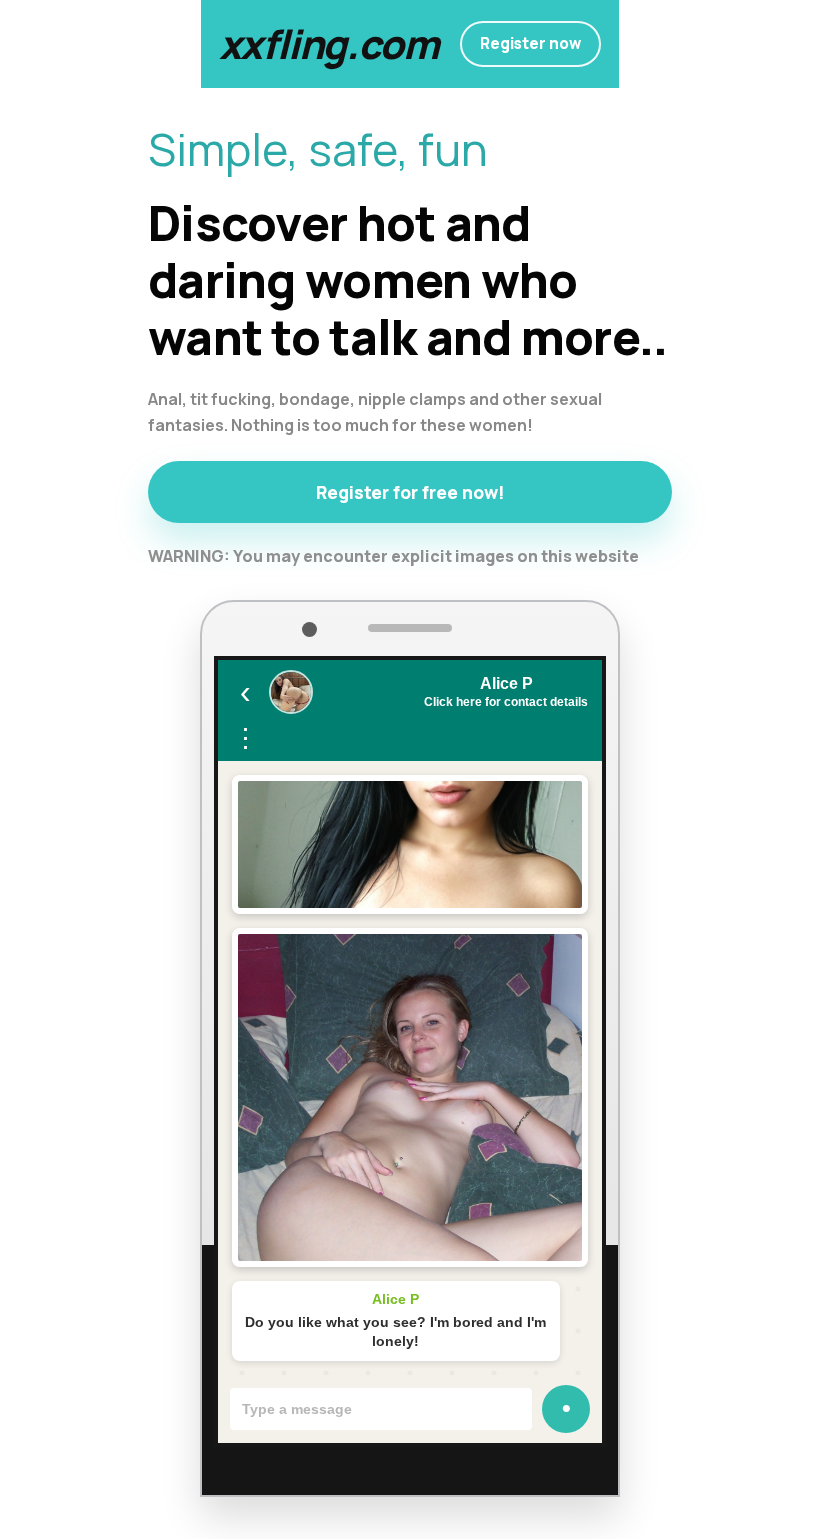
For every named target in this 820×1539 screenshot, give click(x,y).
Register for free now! (410, 492)
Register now (530, 43)
